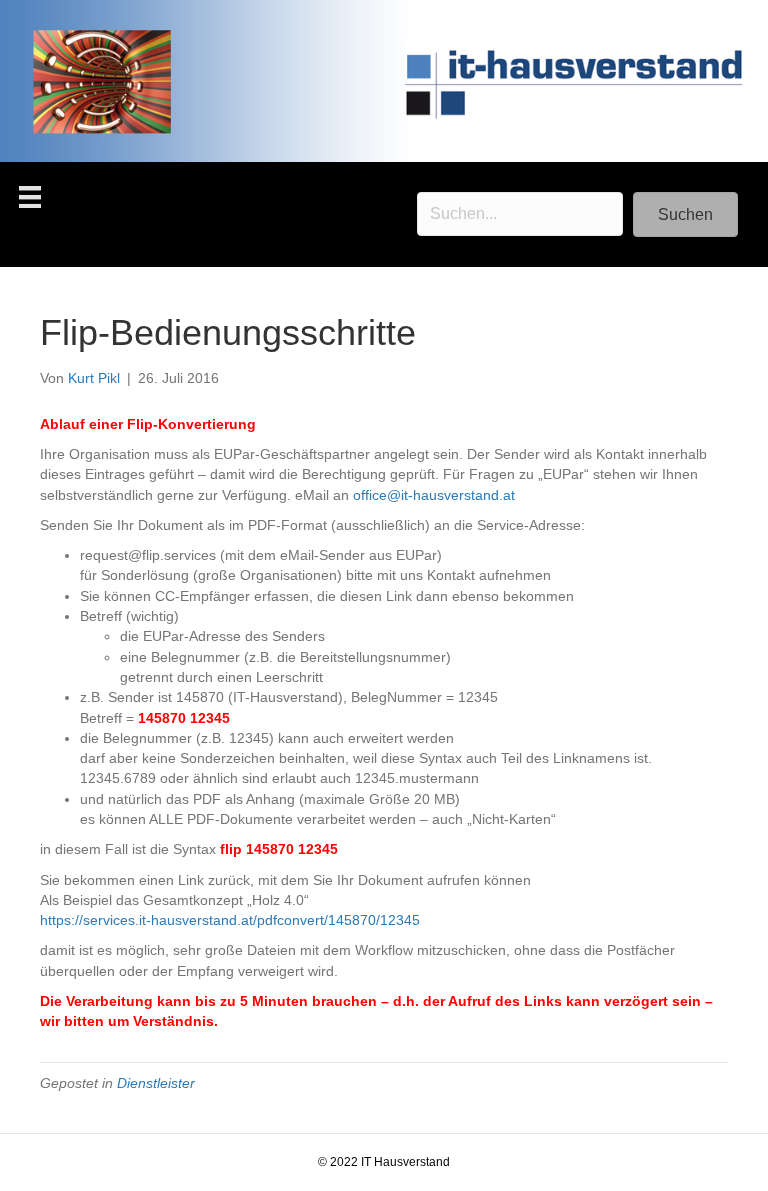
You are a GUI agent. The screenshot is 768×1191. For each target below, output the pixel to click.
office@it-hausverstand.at (434, 495)
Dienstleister (156, 1083)
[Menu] (30, 197)
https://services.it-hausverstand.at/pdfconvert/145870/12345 (230, 920)
